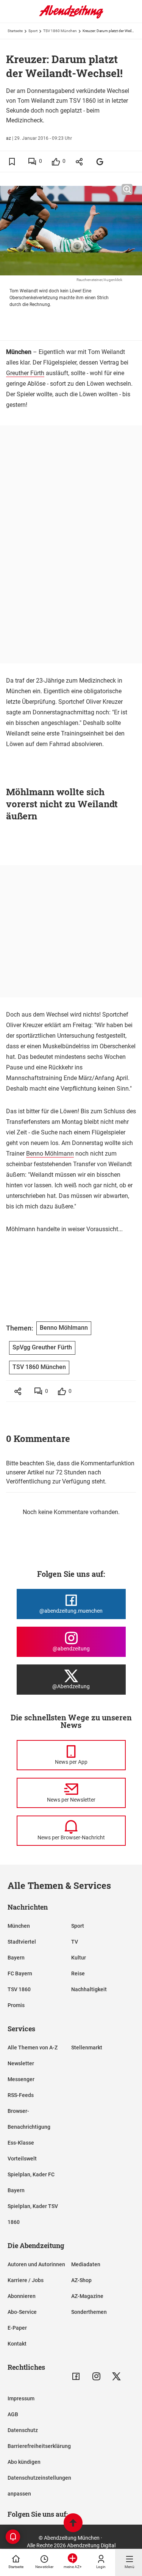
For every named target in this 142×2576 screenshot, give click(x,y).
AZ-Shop (81, 2280)
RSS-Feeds (21, 2095)
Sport (33, 31)
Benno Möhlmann (50, 1154)
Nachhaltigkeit (89, 1989)
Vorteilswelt (22, 2159)
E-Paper (17, 2328)
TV (75, 1942)
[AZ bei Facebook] (76, 2376)
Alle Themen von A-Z (33, 2048)
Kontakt (17, 2344)
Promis (16, 2005)
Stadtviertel (22, 1942)
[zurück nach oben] (73, 2524)
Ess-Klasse (21, 2143)
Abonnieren (22, 2296)
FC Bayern (20, 1973)
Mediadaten (86, 2264)
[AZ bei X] (116, 2376)
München (19, 1926)
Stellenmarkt (87, 2048)
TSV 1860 (19, 1989)
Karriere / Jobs (26, 2280)
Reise (78, 1973)
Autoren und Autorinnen (36, 2264)
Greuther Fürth (25, 373)
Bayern (16, 1958)
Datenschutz (23, 2430)
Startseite (15, 31)
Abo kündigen (24, 2462)
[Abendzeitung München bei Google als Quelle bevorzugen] (100, 161)
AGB (13, 2414)
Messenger (21, 2079)
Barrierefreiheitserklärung (39, 2446)
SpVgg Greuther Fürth (42, 1347)
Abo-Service (22, 2312)
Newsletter (21, 2063)
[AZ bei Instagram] (96, 2376)
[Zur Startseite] (71, 17)
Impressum (21, 2398)
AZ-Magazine (87, 2296)
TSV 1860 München (60, 31)
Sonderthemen (89, 2312)
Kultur (79, 1958)
